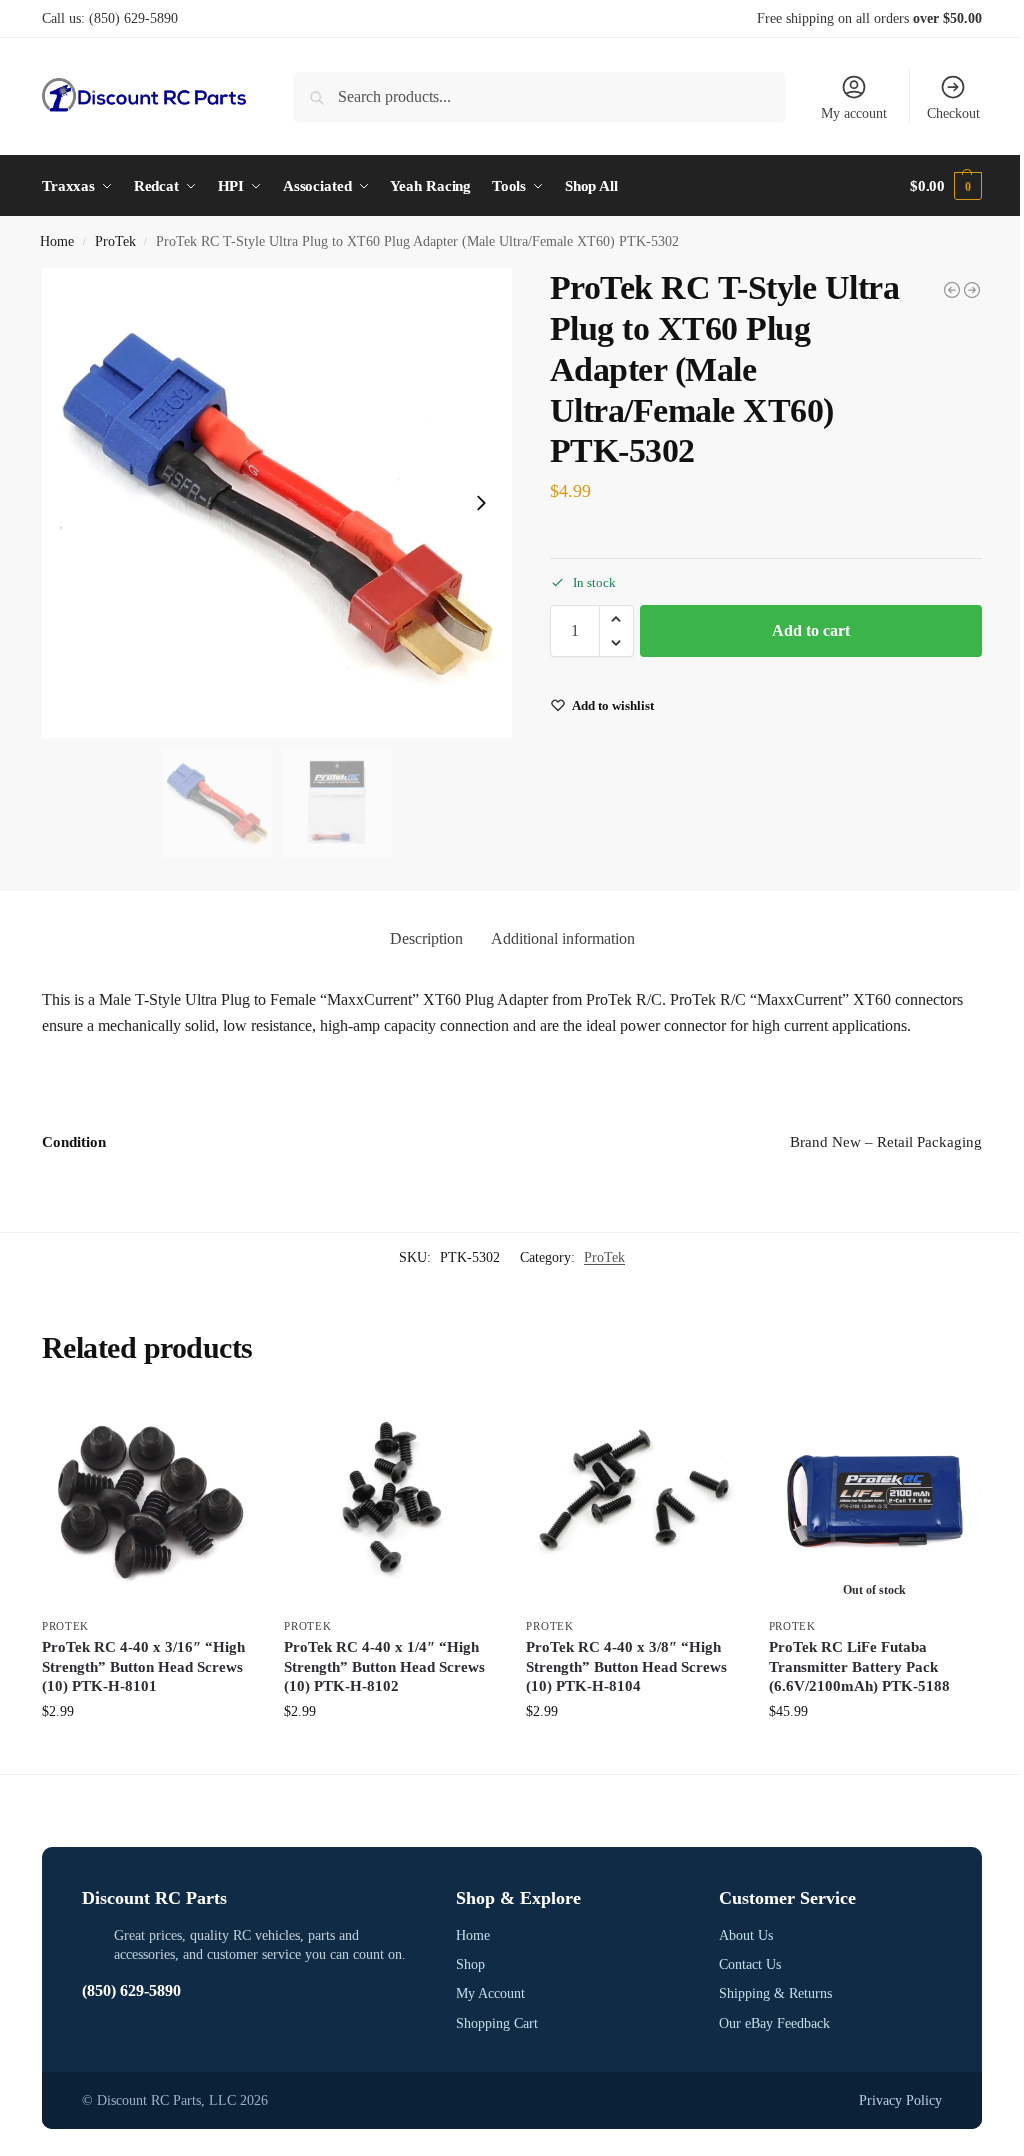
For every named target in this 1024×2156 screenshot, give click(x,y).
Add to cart (811, 630)
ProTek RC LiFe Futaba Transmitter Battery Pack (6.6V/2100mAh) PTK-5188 (859, 1666)
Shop (470, 1964)
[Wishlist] (224, 1425)
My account (854, 113)
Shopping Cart (497, 2023)
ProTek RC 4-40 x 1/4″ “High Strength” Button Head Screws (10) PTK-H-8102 (384, 1666)
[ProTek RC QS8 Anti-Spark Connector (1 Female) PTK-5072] (952, 290)
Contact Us (750, 1964)
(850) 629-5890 (133, 18)
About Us (746, 1935)
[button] (946, 186)
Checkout (953, 113)
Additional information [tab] (563, 938)
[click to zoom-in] (277, 503)
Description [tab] (426, 938)
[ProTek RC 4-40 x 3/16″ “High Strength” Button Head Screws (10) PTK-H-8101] (148, 1501)
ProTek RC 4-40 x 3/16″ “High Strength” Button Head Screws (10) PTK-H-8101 (143, 1666)
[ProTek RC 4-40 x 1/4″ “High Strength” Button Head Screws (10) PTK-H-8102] (390, 1501)
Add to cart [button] (148, 1753)
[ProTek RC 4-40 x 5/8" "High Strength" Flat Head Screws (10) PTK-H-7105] (972, 290)
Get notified (874, 1753)
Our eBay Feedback (774, 2023)
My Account (490, 1993)
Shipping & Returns (775, 1993)
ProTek (115, 241)
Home (57, 241)
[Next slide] (481, 503)
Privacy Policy (900, 2100)
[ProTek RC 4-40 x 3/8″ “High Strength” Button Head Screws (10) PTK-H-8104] (632, 1501)
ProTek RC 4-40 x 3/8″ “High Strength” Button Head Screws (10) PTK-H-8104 (626, 1666)
